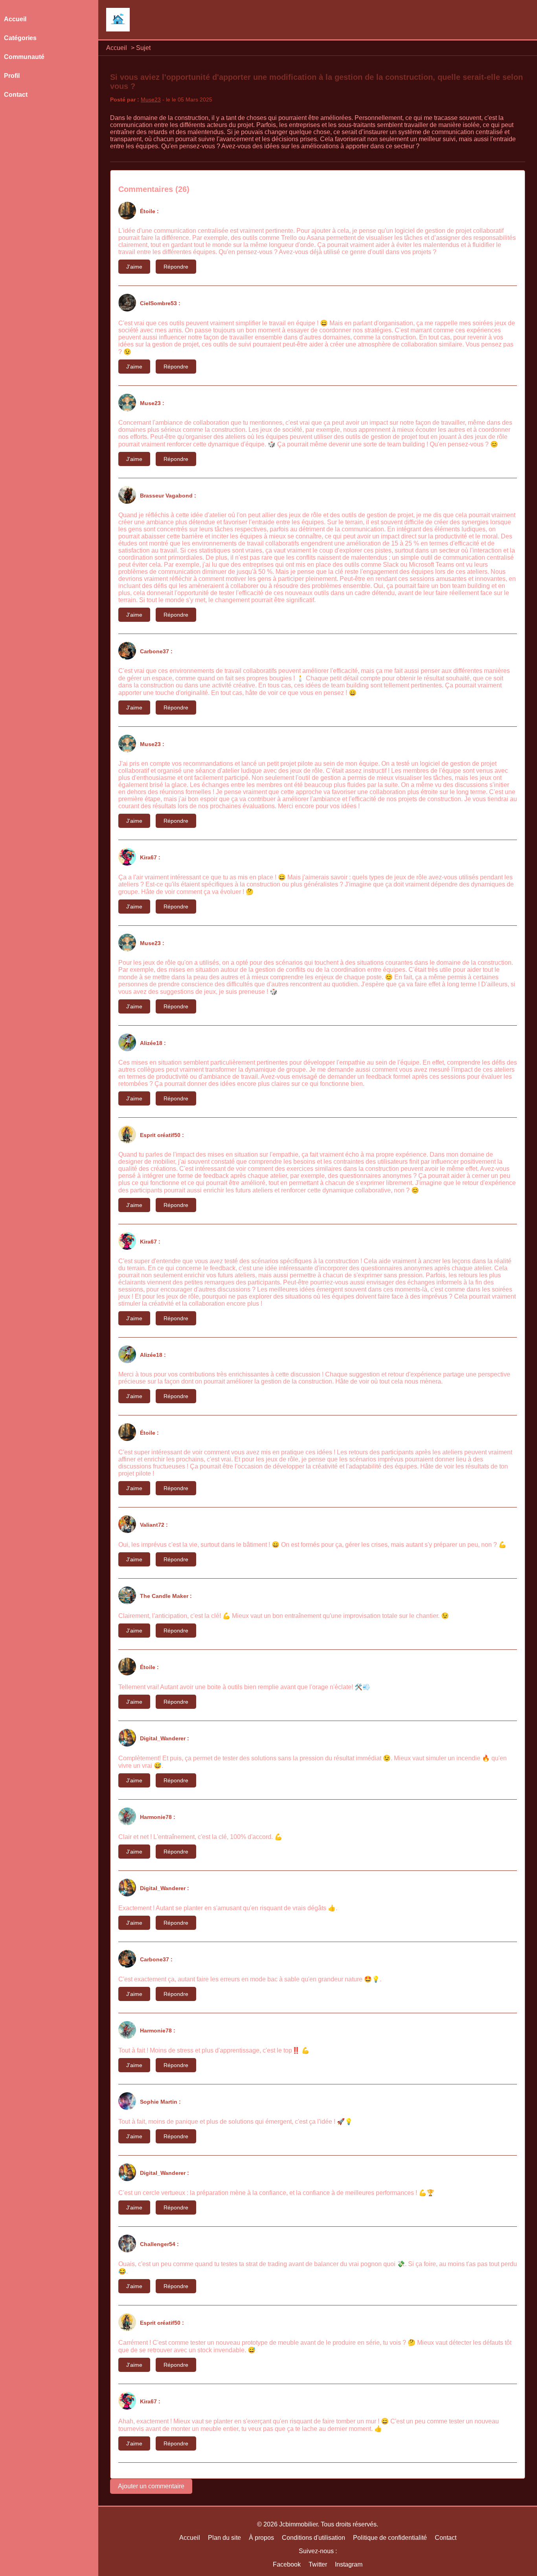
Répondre (176, 267)
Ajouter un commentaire (151, 2486)
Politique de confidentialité (390, 2538)
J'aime (134, 267)
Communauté (24, 57)
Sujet (143, 48)
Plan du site (224, 2538)
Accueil (117, 48)
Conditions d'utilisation (314, 2538)
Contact (16, 95)
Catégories (20, 38)
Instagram (349, 2564)
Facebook (287, 2564)
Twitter (318, 2564)
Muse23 (151, 100)
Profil (12, 76)
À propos (261, 2538)
